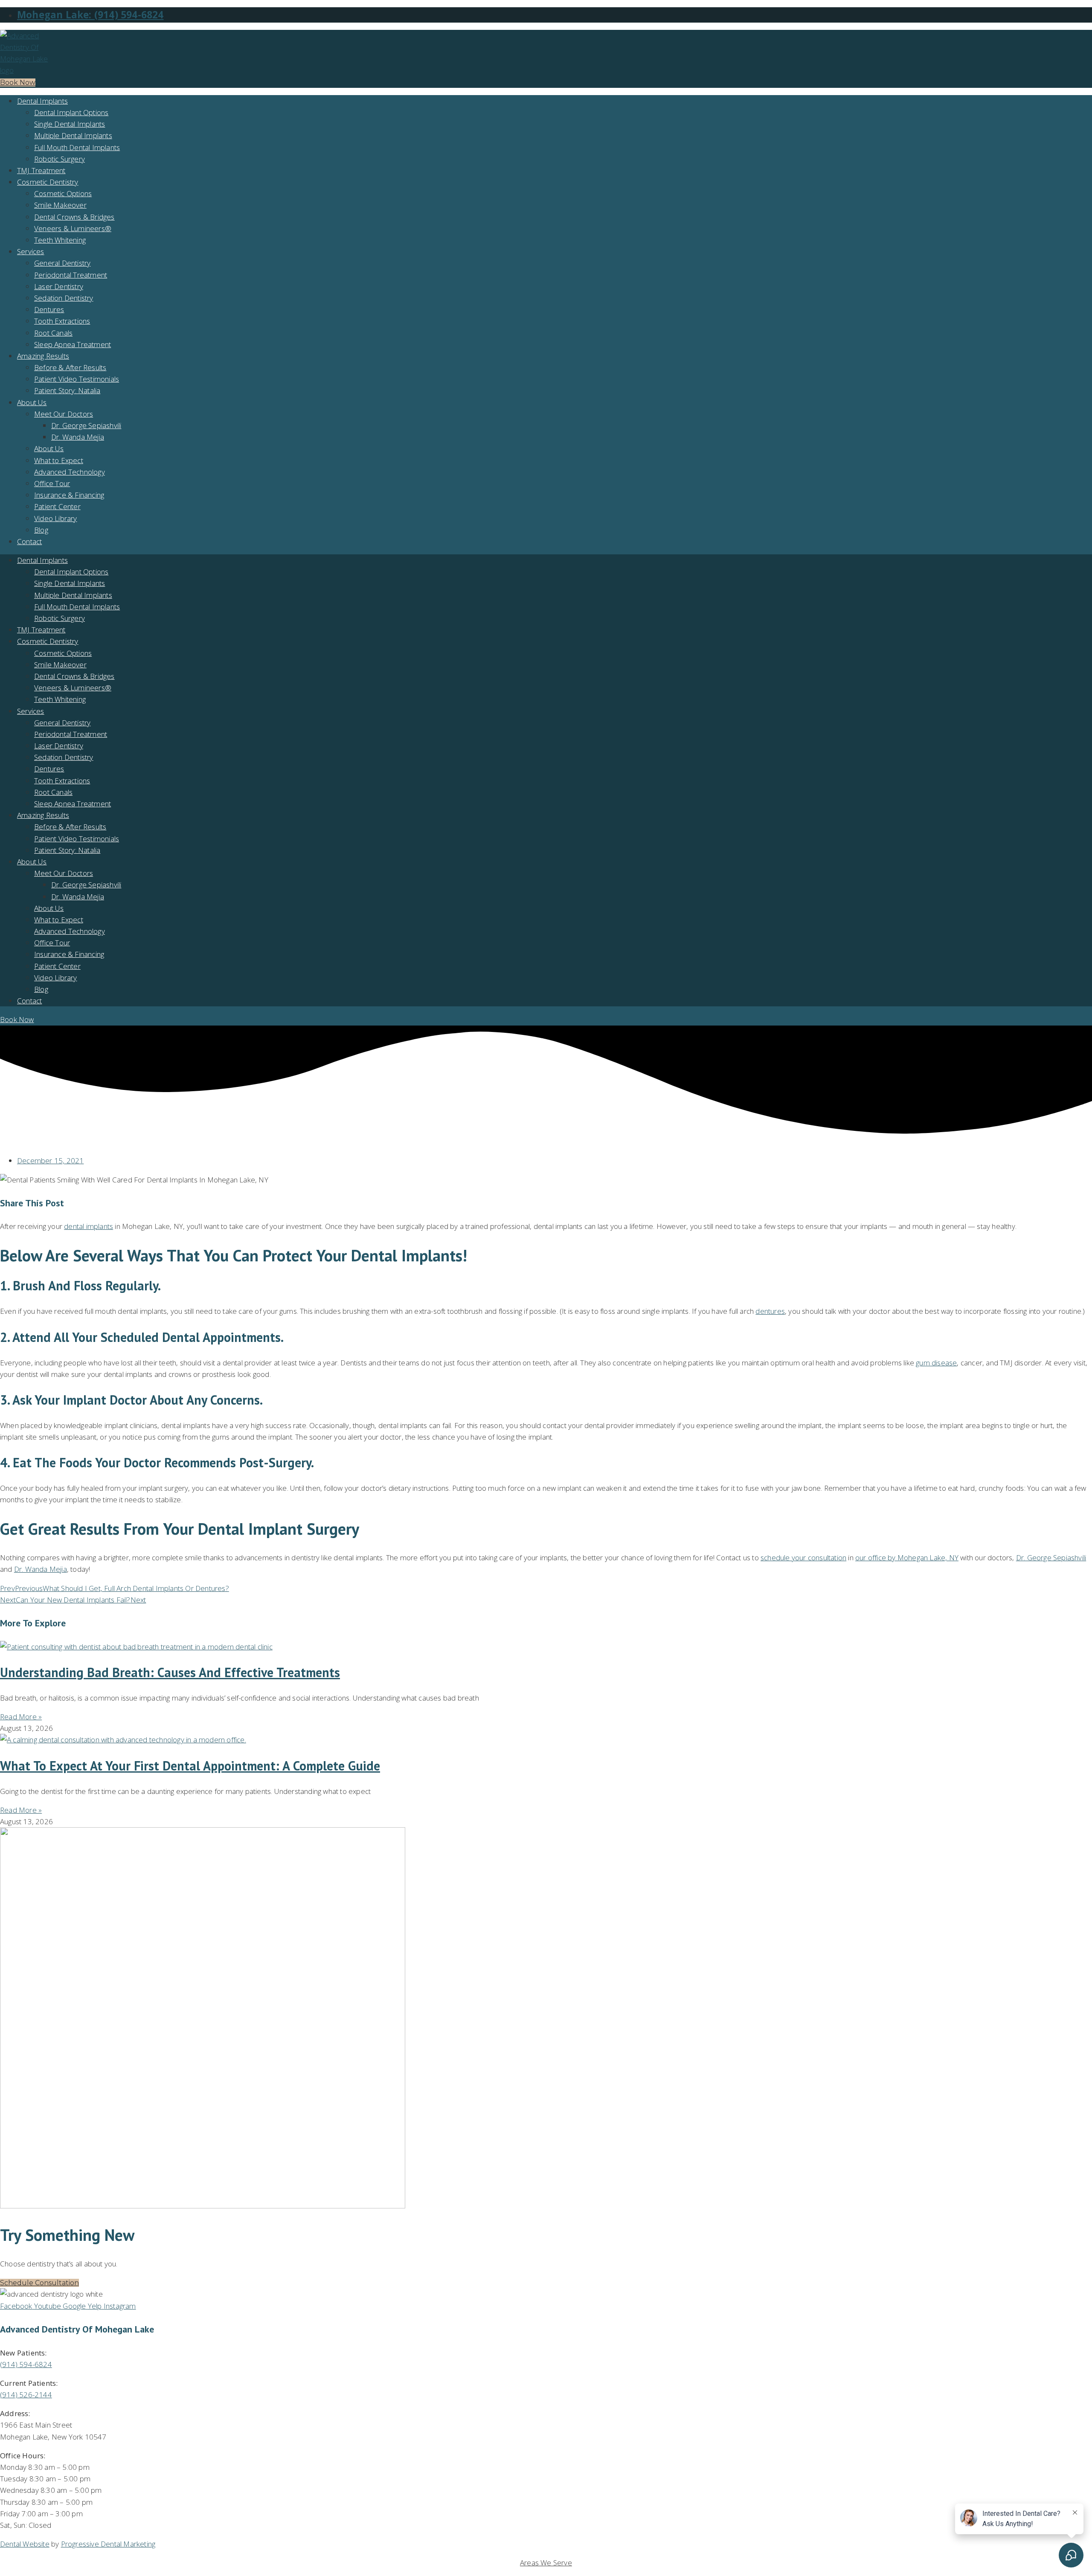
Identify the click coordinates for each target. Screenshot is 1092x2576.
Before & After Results (70, 367)
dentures (770, 1311)
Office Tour (52, 483)
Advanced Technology (70, 472)
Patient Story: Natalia (67, 390)
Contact (29, 541)
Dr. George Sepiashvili (86, 425)
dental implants (89, 1226)
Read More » (21, 1717)
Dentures (49, 309)
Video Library (56, 518)
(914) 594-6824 (26, 2364)
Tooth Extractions (62, 321)
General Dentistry (62, 263)
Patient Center (57, 506)
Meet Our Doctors (64, 414)
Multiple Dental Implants (73, 135)
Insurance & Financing (69, 495)
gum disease (936, 1363)
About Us (32, 402)
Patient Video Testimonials (77, 379)
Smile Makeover (60, 205)
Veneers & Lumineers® (73, 228)
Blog (41, 530)
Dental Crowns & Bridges (74, 217)
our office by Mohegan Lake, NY (907, 1557)
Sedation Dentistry (64, 298)
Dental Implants (42, 101)
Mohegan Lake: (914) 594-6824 (90, 15)
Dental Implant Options (71, 112)
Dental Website (25, 2544)
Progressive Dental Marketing (108, 2544)
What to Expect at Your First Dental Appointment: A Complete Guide (190, 1766)
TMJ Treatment (41, 170)
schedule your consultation (803, 1557)
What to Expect (59, 460)
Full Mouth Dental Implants (77, 147)
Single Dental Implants (70, 124)
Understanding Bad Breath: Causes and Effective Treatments (170, 1672)
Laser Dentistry (59, 286)
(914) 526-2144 (26, 2395)
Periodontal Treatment (71, 275)
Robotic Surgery (60, 159)
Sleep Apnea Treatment (73, 344)
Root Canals (53, 333)
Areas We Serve (546, 2563)
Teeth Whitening (60, 240)
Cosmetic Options (63, 193)
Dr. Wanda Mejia (78, 437)
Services (31, 251)
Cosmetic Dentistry (48, 182)
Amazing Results (43, 356)
